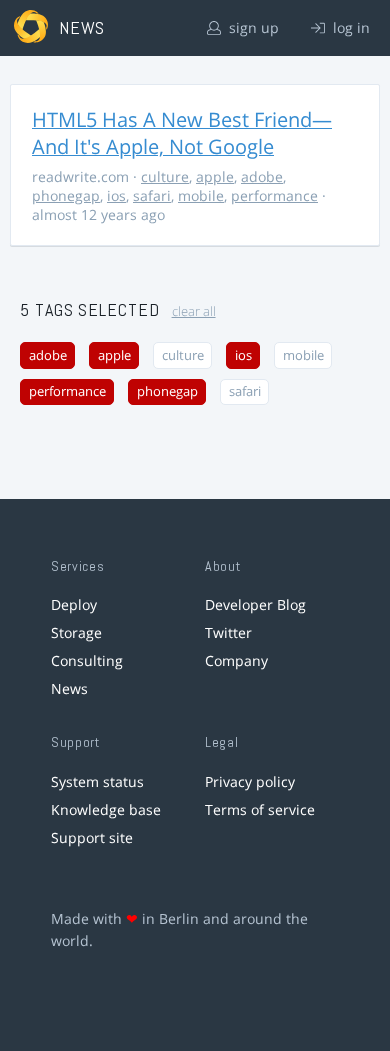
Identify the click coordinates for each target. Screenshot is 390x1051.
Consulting (87, 660)
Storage (76, 632)
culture (165, 176)
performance (274, 195)
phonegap (66, 195)
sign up (252, 27)
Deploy (74, 604)
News (69, 688)
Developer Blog (255, 604)
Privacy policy (250, 781)
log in (349, 27)
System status (97, 781)
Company (236, 660)
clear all (194, 311)
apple (215, 176)
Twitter (228, 632)
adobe (262, 176)
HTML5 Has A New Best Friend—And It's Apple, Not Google (182, 133)
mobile (201, 195)
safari (152, 195)
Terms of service (260, 809)
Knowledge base (106, 809)
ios (116, 195)
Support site (92, 837)
